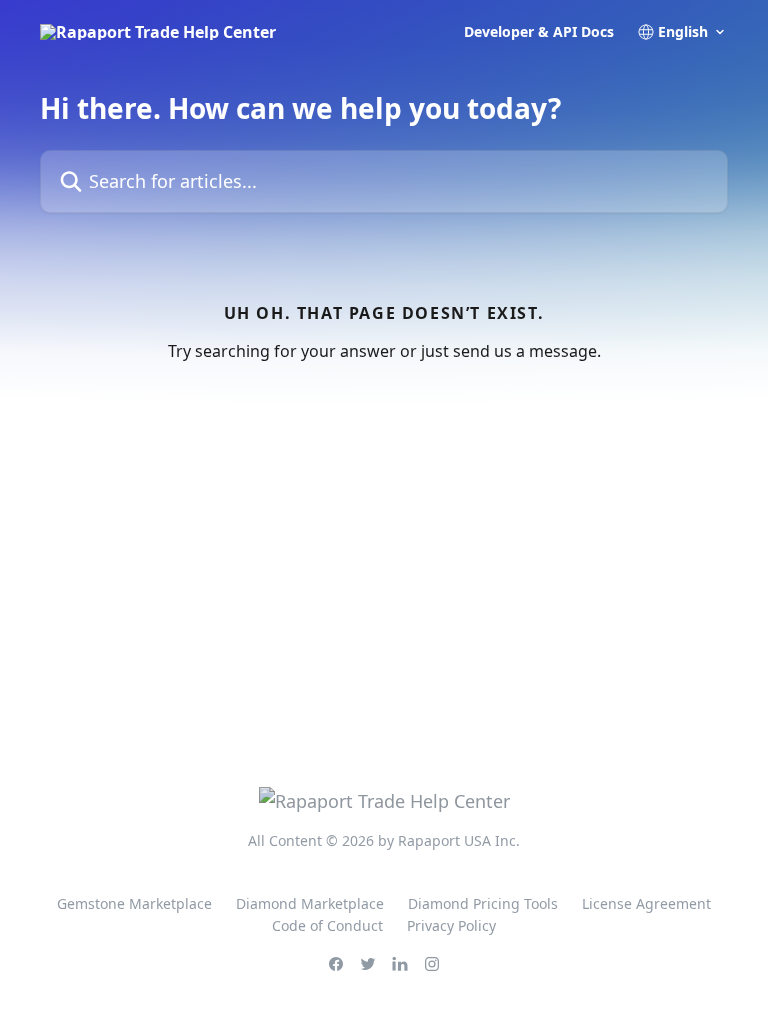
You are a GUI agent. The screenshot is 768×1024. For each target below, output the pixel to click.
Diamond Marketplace (310, 903)
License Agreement (646, 903)
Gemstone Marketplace (134, 903)
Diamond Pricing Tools (483, 903)
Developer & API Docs (539, 32)
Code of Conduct (327, 925)
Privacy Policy (451, 925)
